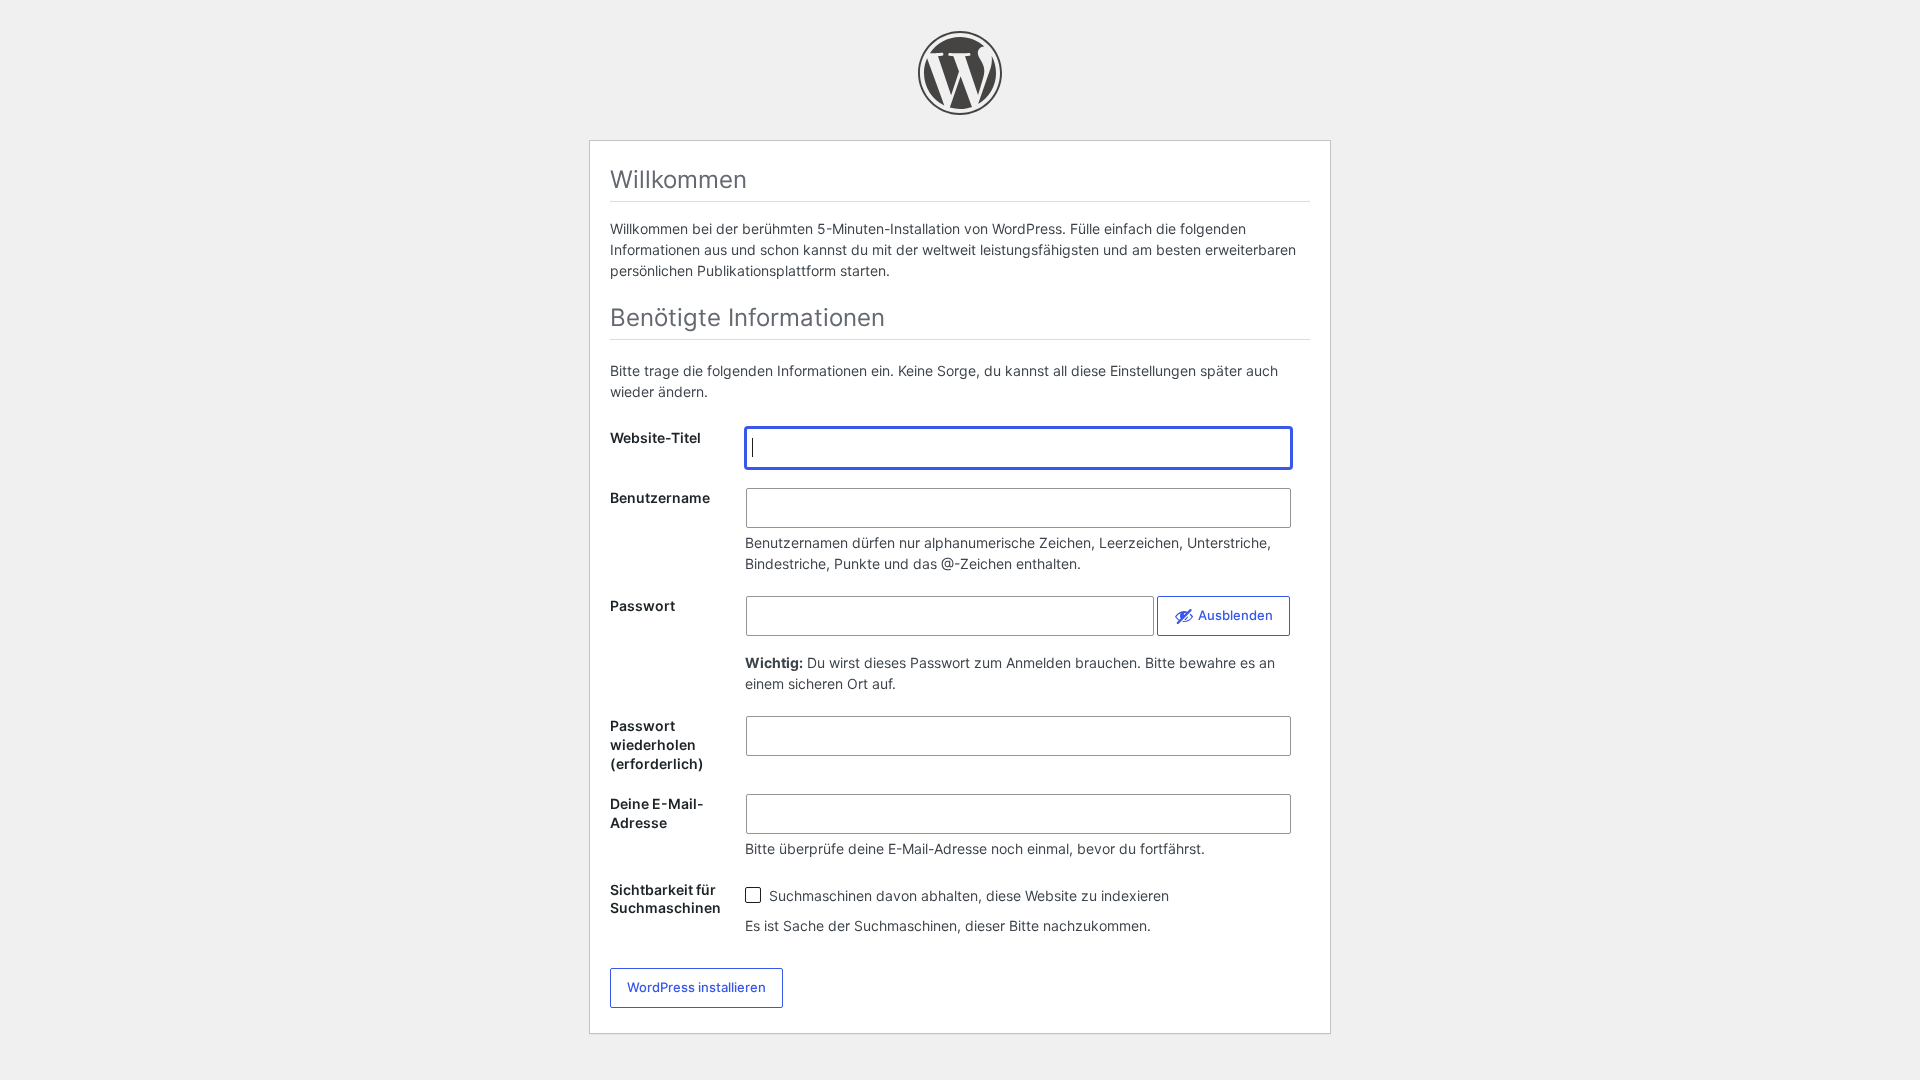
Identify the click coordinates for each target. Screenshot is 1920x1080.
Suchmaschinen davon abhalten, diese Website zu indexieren (967, 895)
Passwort (642, 605)
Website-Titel (655, 437)
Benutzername (660, 497)
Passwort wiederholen (657, 745)
